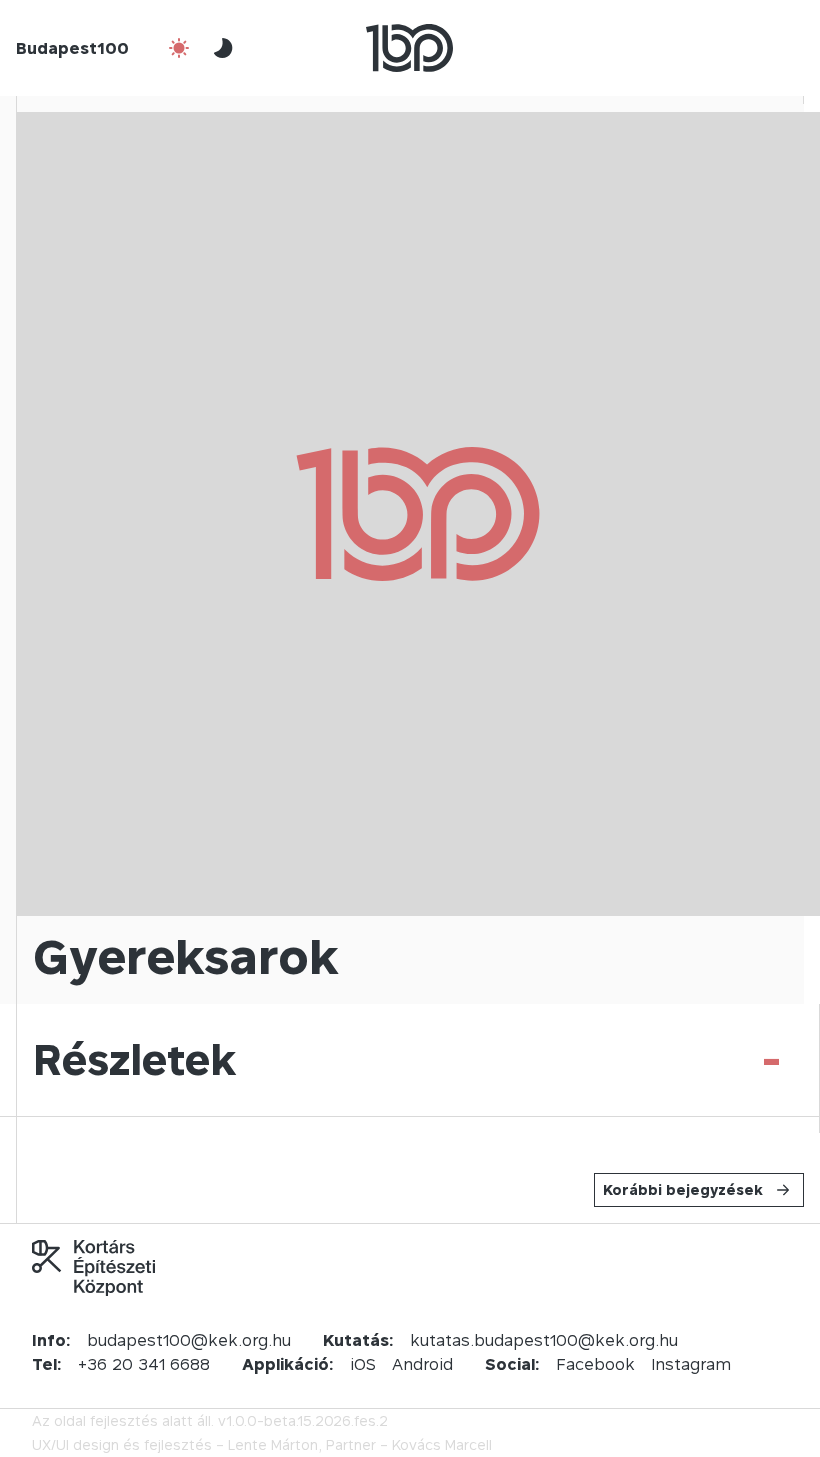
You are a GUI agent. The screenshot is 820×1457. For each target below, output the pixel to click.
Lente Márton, (275, 1444)
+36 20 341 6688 (144, 1364)
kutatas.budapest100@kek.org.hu (544, 1340)
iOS (363, 1364)
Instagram (691, 1364)
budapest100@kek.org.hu (189, 1340)
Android (422, 1364)
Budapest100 (72, 48)
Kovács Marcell (442, 1444)
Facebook (595, 1364)
